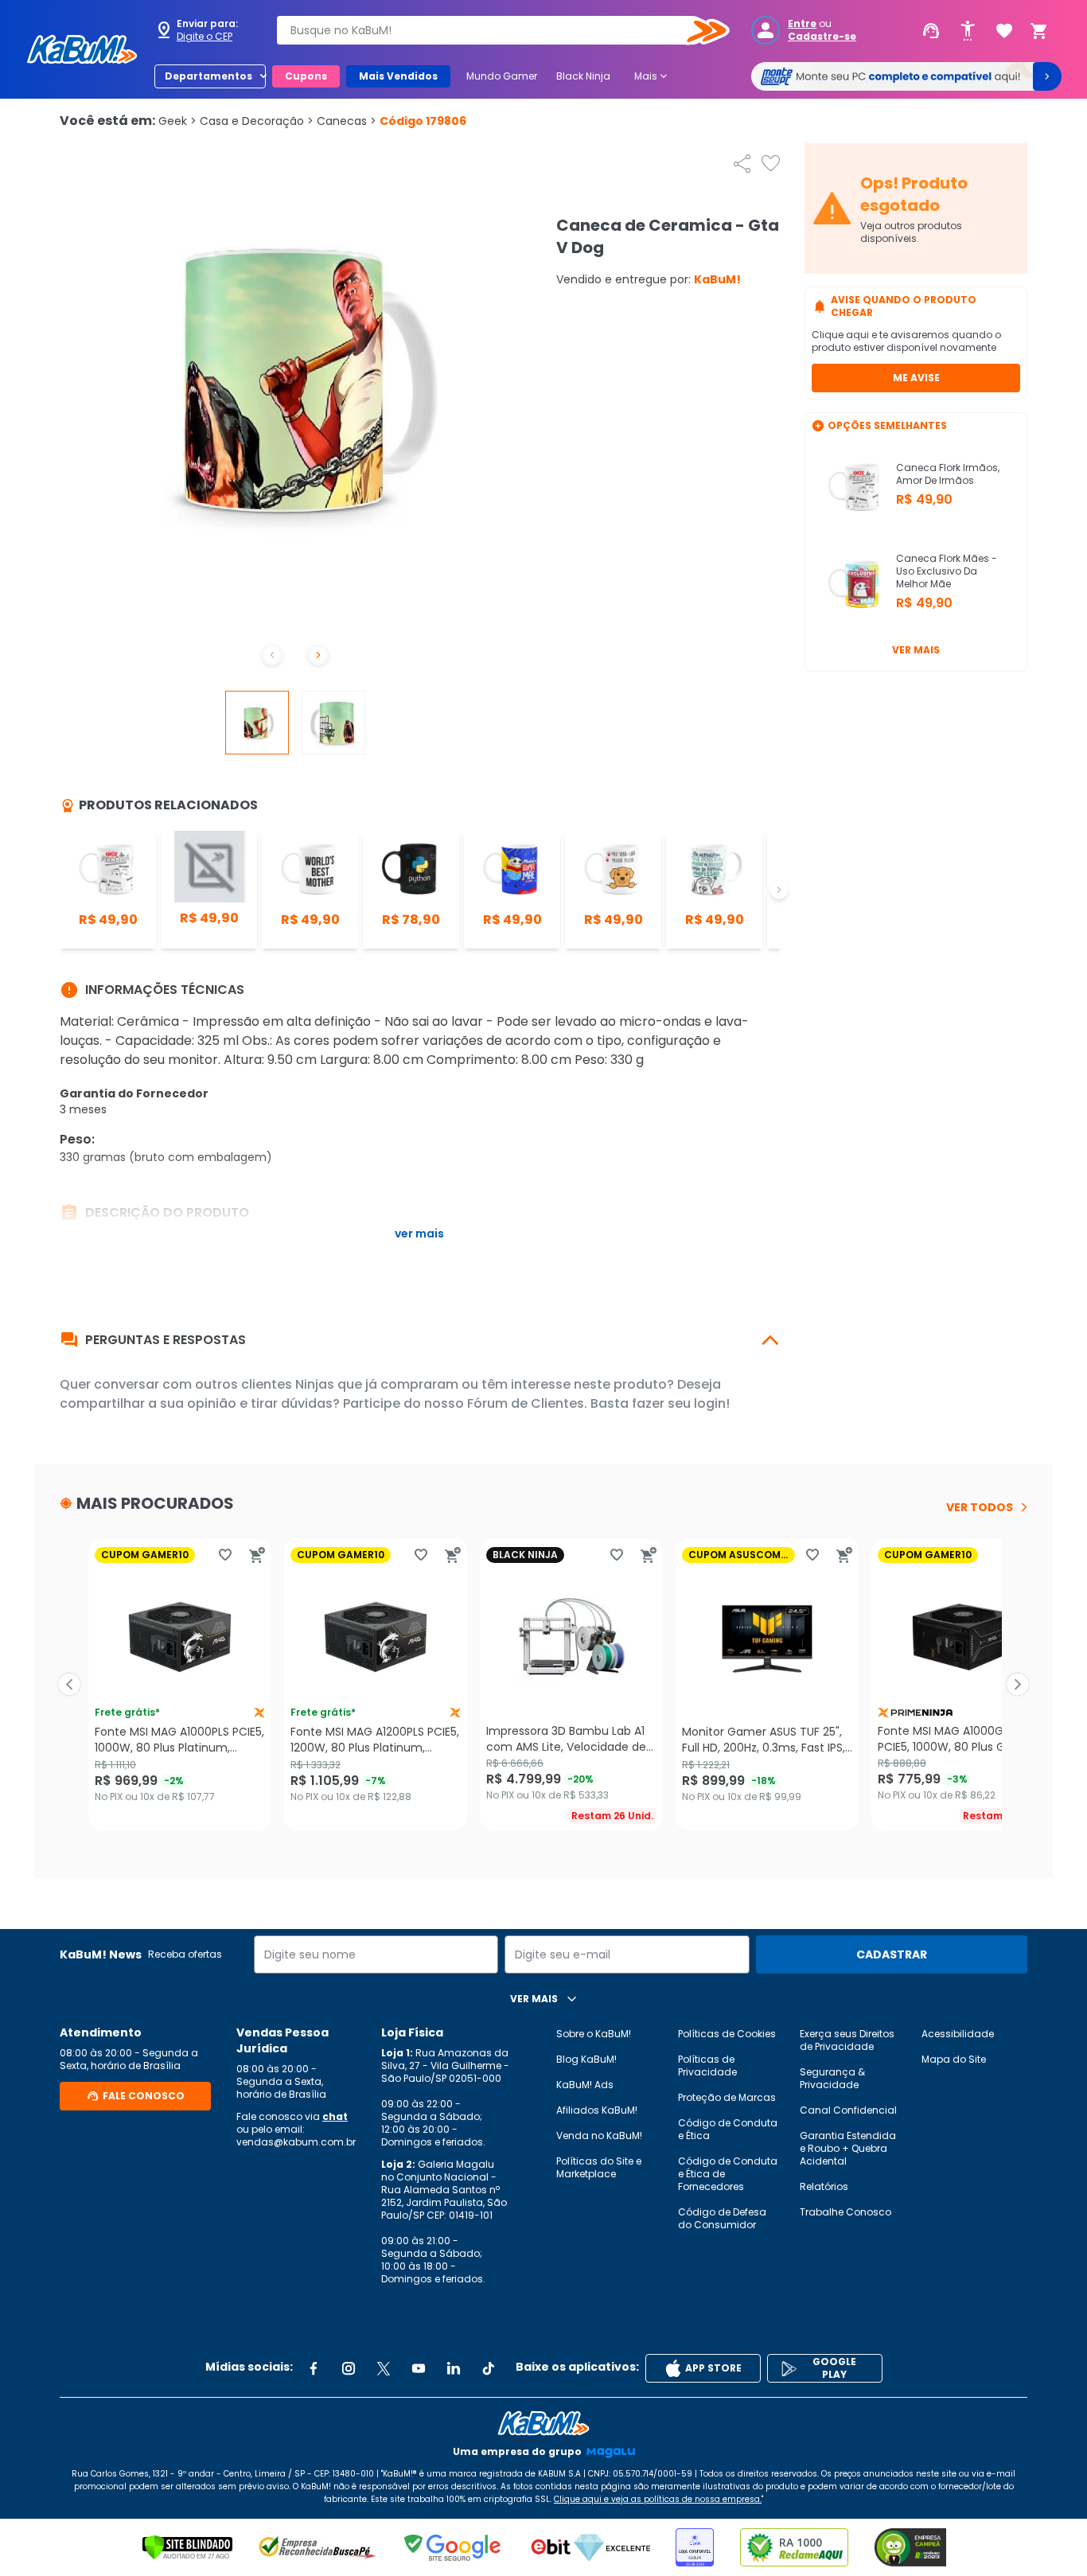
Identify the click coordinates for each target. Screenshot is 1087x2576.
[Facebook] (314, 2368)
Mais (652, 76)
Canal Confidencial (848, 2110)
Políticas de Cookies (727, 2034)
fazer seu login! (681, 1403)
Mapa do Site (954, 2059)
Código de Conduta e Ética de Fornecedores (728, 2174)
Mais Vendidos (398, 76)
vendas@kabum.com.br (296, 2142)
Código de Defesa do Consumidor (722, 2218)
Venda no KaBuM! (599, 2136)
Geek (177, 121)
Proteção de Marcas (727, 2097)
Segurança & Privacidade (832, 2078)
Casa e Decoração (257, 121)
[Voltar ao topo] (543, 2423)
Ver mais (916, 650)
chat (335, 2116)
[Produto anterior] (69, 1685)
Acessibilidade (958, 2034)
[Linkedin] (454, 2368)
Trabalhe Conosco (845, 2212)
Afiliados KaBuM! (597, 2110)
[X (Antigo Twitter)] (384, 2368)
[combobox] (492, 30)
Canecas (347, 121)
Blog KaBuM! (586, 2059)
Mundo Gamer (502, 76)
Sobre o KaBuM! (594, 2034)
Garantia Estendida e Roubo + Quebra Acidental (848, 2148)
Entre (802, 24)
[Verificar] (187, 2547)
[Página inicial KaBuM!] (82, 49)
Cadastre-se (822, 37)
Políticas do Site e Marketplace (599, 2167)
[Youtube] (419, 2368)
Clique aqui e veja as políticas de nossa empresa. (658, 2499)
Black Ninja (583, 76)
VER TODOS (980, 1507)
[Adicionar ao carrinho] (257, 1555)
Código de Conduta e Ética (728, 2129)
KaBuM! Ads (585, 2085)
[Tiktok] (489, 2368)
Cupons (306, 76)
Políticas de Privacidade (707, 2065)
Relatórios (824, 2186)
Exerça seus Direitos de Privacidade (847, 2040)
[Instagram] (349, 2368)
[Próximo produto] (1018, 1685)
